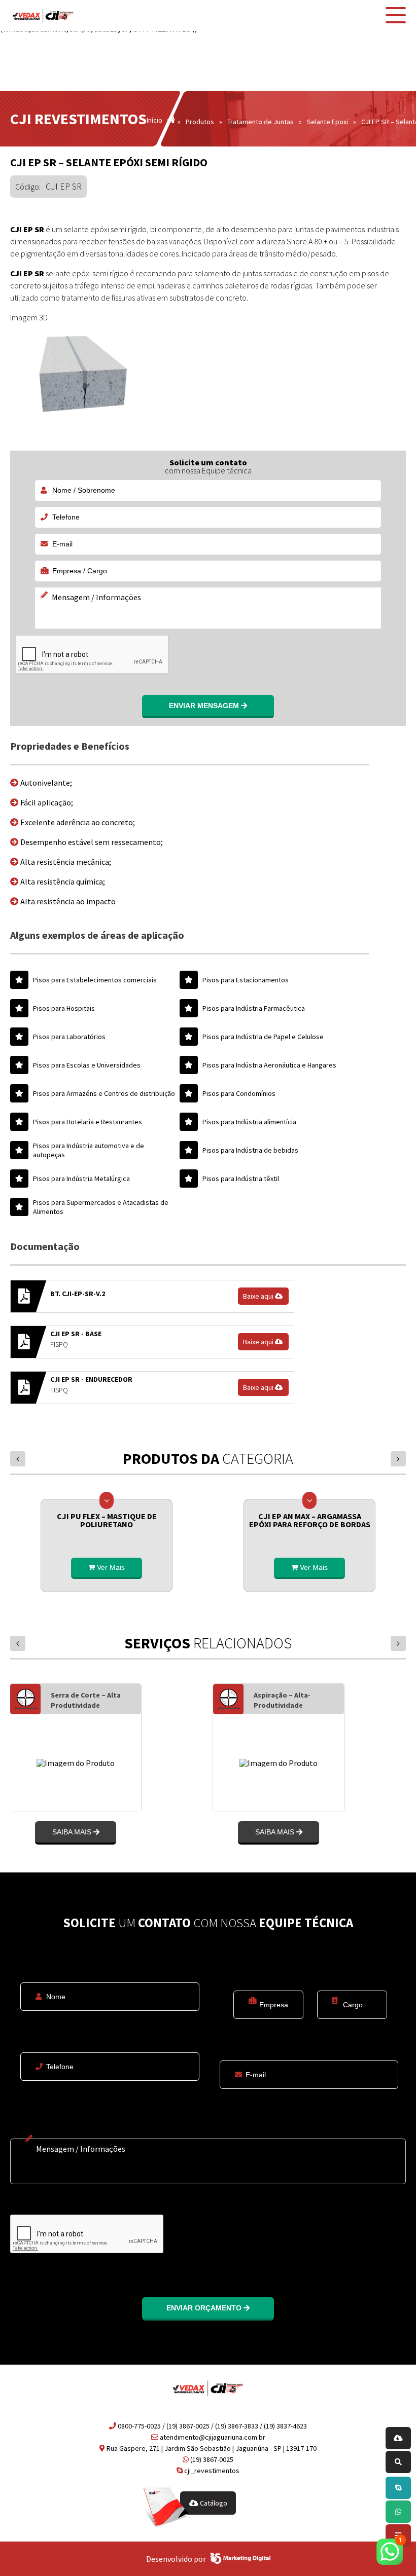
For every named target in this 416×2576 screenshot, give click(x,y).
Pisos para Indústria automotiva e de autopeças (89, 1150)
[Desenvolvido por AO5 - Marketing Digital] (240, 2559)
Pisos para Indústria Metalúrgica (81, 1179)
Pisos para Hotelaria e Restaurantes (88, 1122)
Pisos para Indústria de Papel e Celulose (263, 1037)
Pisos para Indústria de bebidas (250, 1150)
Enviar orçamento (205, 2308)
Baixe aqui (259, 1296)
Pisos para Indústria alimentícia (249, 1122)
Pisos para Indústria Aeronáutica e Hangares (269, 1065)
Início (154, 121)
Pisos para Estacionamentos (246, 980)
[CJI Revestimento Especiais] (43, 15)
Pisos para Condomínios (239, 1093)
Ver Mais (110, 1567)
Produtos (200, 122)
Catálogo (213, 2503)
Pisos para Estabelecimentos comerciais (95, 980)
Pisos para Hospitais (64, 1008)
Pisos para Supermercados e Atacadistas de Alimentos (101, 1207)
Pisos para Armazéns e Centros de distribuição (104, 1093)
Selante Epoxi (327, 122)
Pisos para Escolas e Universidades (87, 1065)
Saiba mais (104, 1832)
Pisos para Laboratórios (69, 1037)
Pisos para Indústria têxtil (241, 1179)
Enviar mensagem (205, 706)
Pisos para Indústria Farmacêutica (254, 1008)
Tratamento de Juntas (261, 122)
